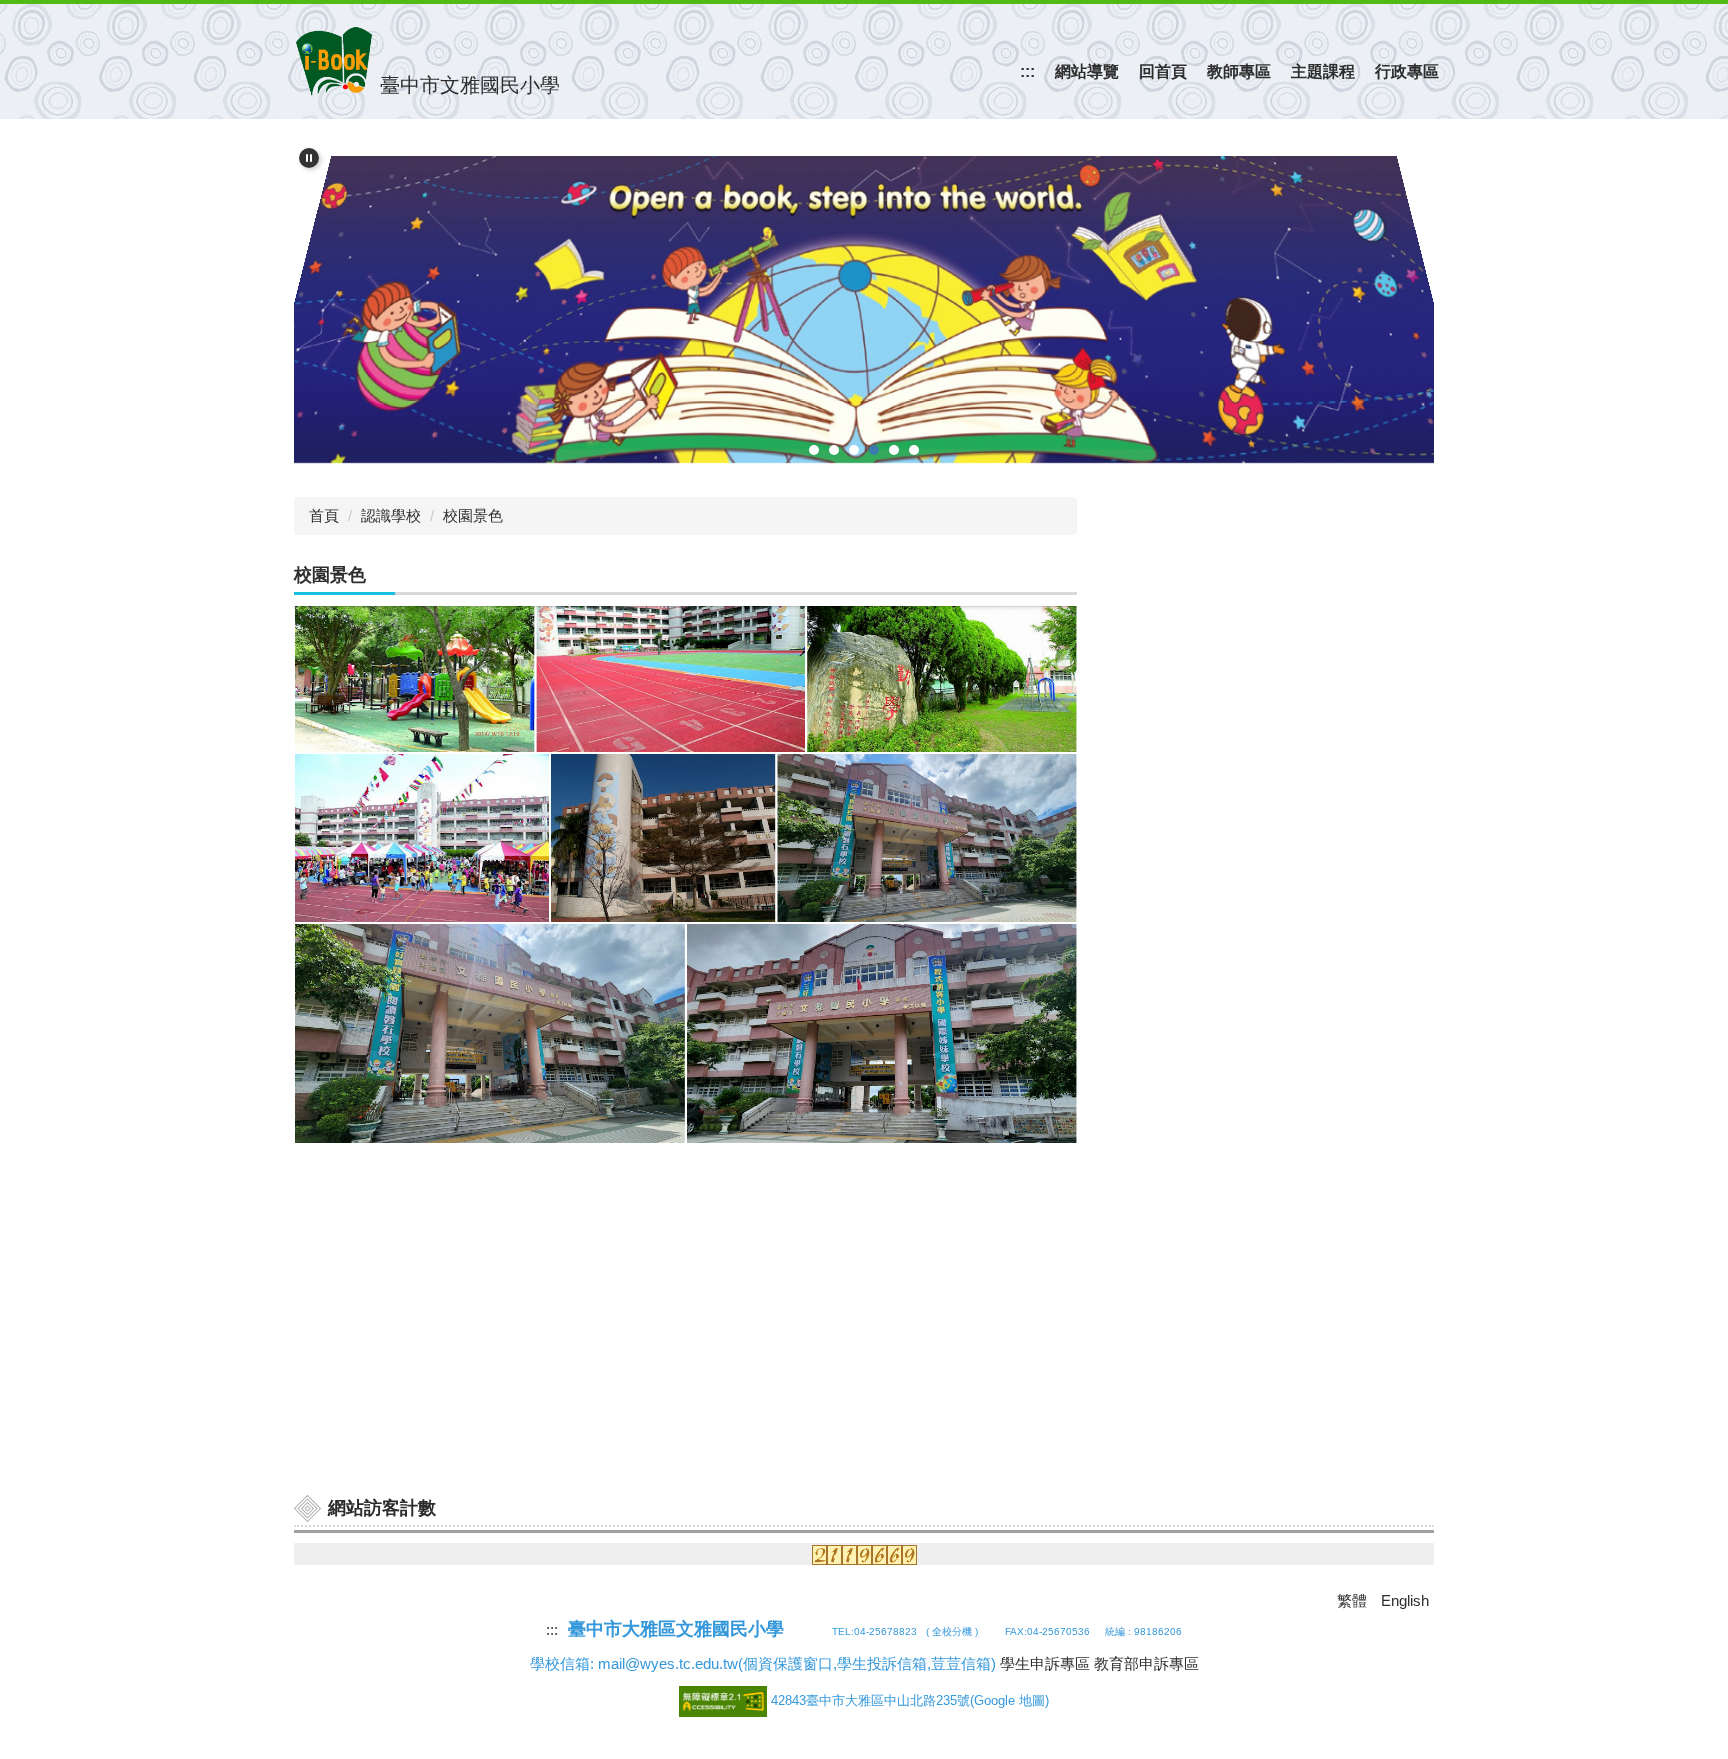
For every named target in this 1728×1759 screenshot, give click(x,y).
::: (1027, 71)
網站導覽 (1087, 71)
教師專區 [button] (1239, 71)
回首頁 (1163, 71)
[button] (309, 158)
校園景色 (473, 515)
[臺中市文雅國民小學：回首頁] (334, 61)
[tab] (814, 450)
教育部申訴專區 (1146, 1663)
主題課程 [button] (1323, 71)
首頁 (324, 515)
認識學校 (391, 515)
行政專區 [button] (1407, 71)
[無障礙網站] (725, 1700)
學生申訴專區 (1045, 1663)
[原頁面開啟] (864, 299)
